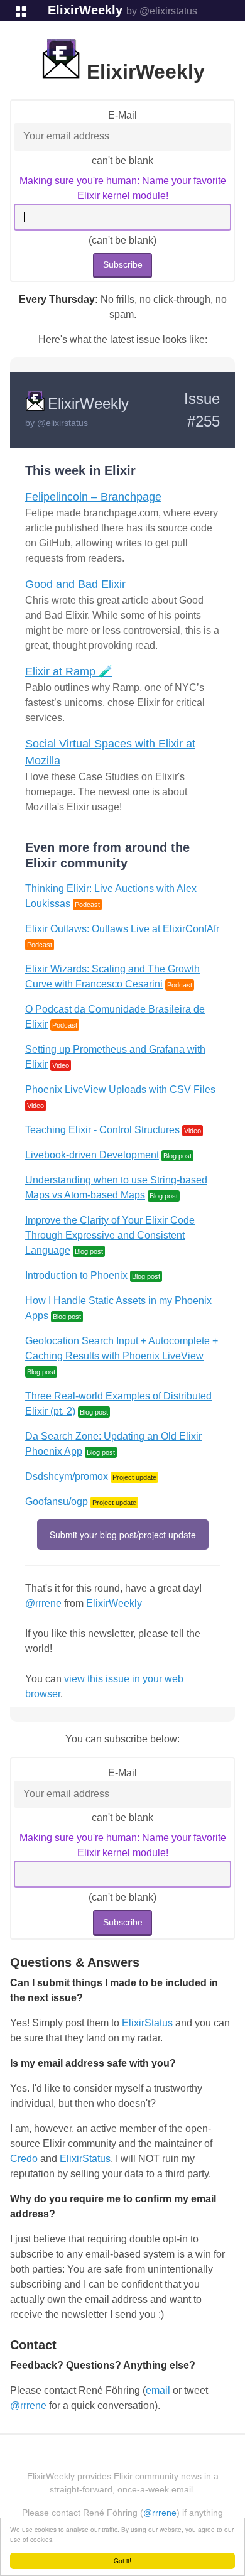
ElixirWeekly (85, 10)
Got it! (122, 2561)
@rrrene (43, 1603)
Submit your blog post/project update (123, 1535)
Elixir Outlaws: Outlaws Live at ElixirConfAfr (122, 929)
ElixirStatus (147, 2023)
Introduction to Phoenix (76, 1275)
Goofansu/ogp (57, 1502)
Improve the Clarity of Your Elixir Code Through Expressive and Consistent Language (110, 1235)
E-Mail (122, 115)
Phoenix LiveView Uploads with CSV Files (120, 1090)
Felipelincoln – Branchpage (93, 497)
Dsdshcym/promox (67, 1476)
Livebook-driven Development (92, 1155)
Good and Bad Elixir (75, 584)
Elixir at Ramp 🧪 (69, 671)
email (158, 2390)
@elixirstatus (63, 423)
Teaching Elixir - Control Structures (102, 1130)
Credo (24, 2159)
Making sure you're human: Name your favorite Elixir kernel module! (123, 188)
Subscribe (123, 264)
